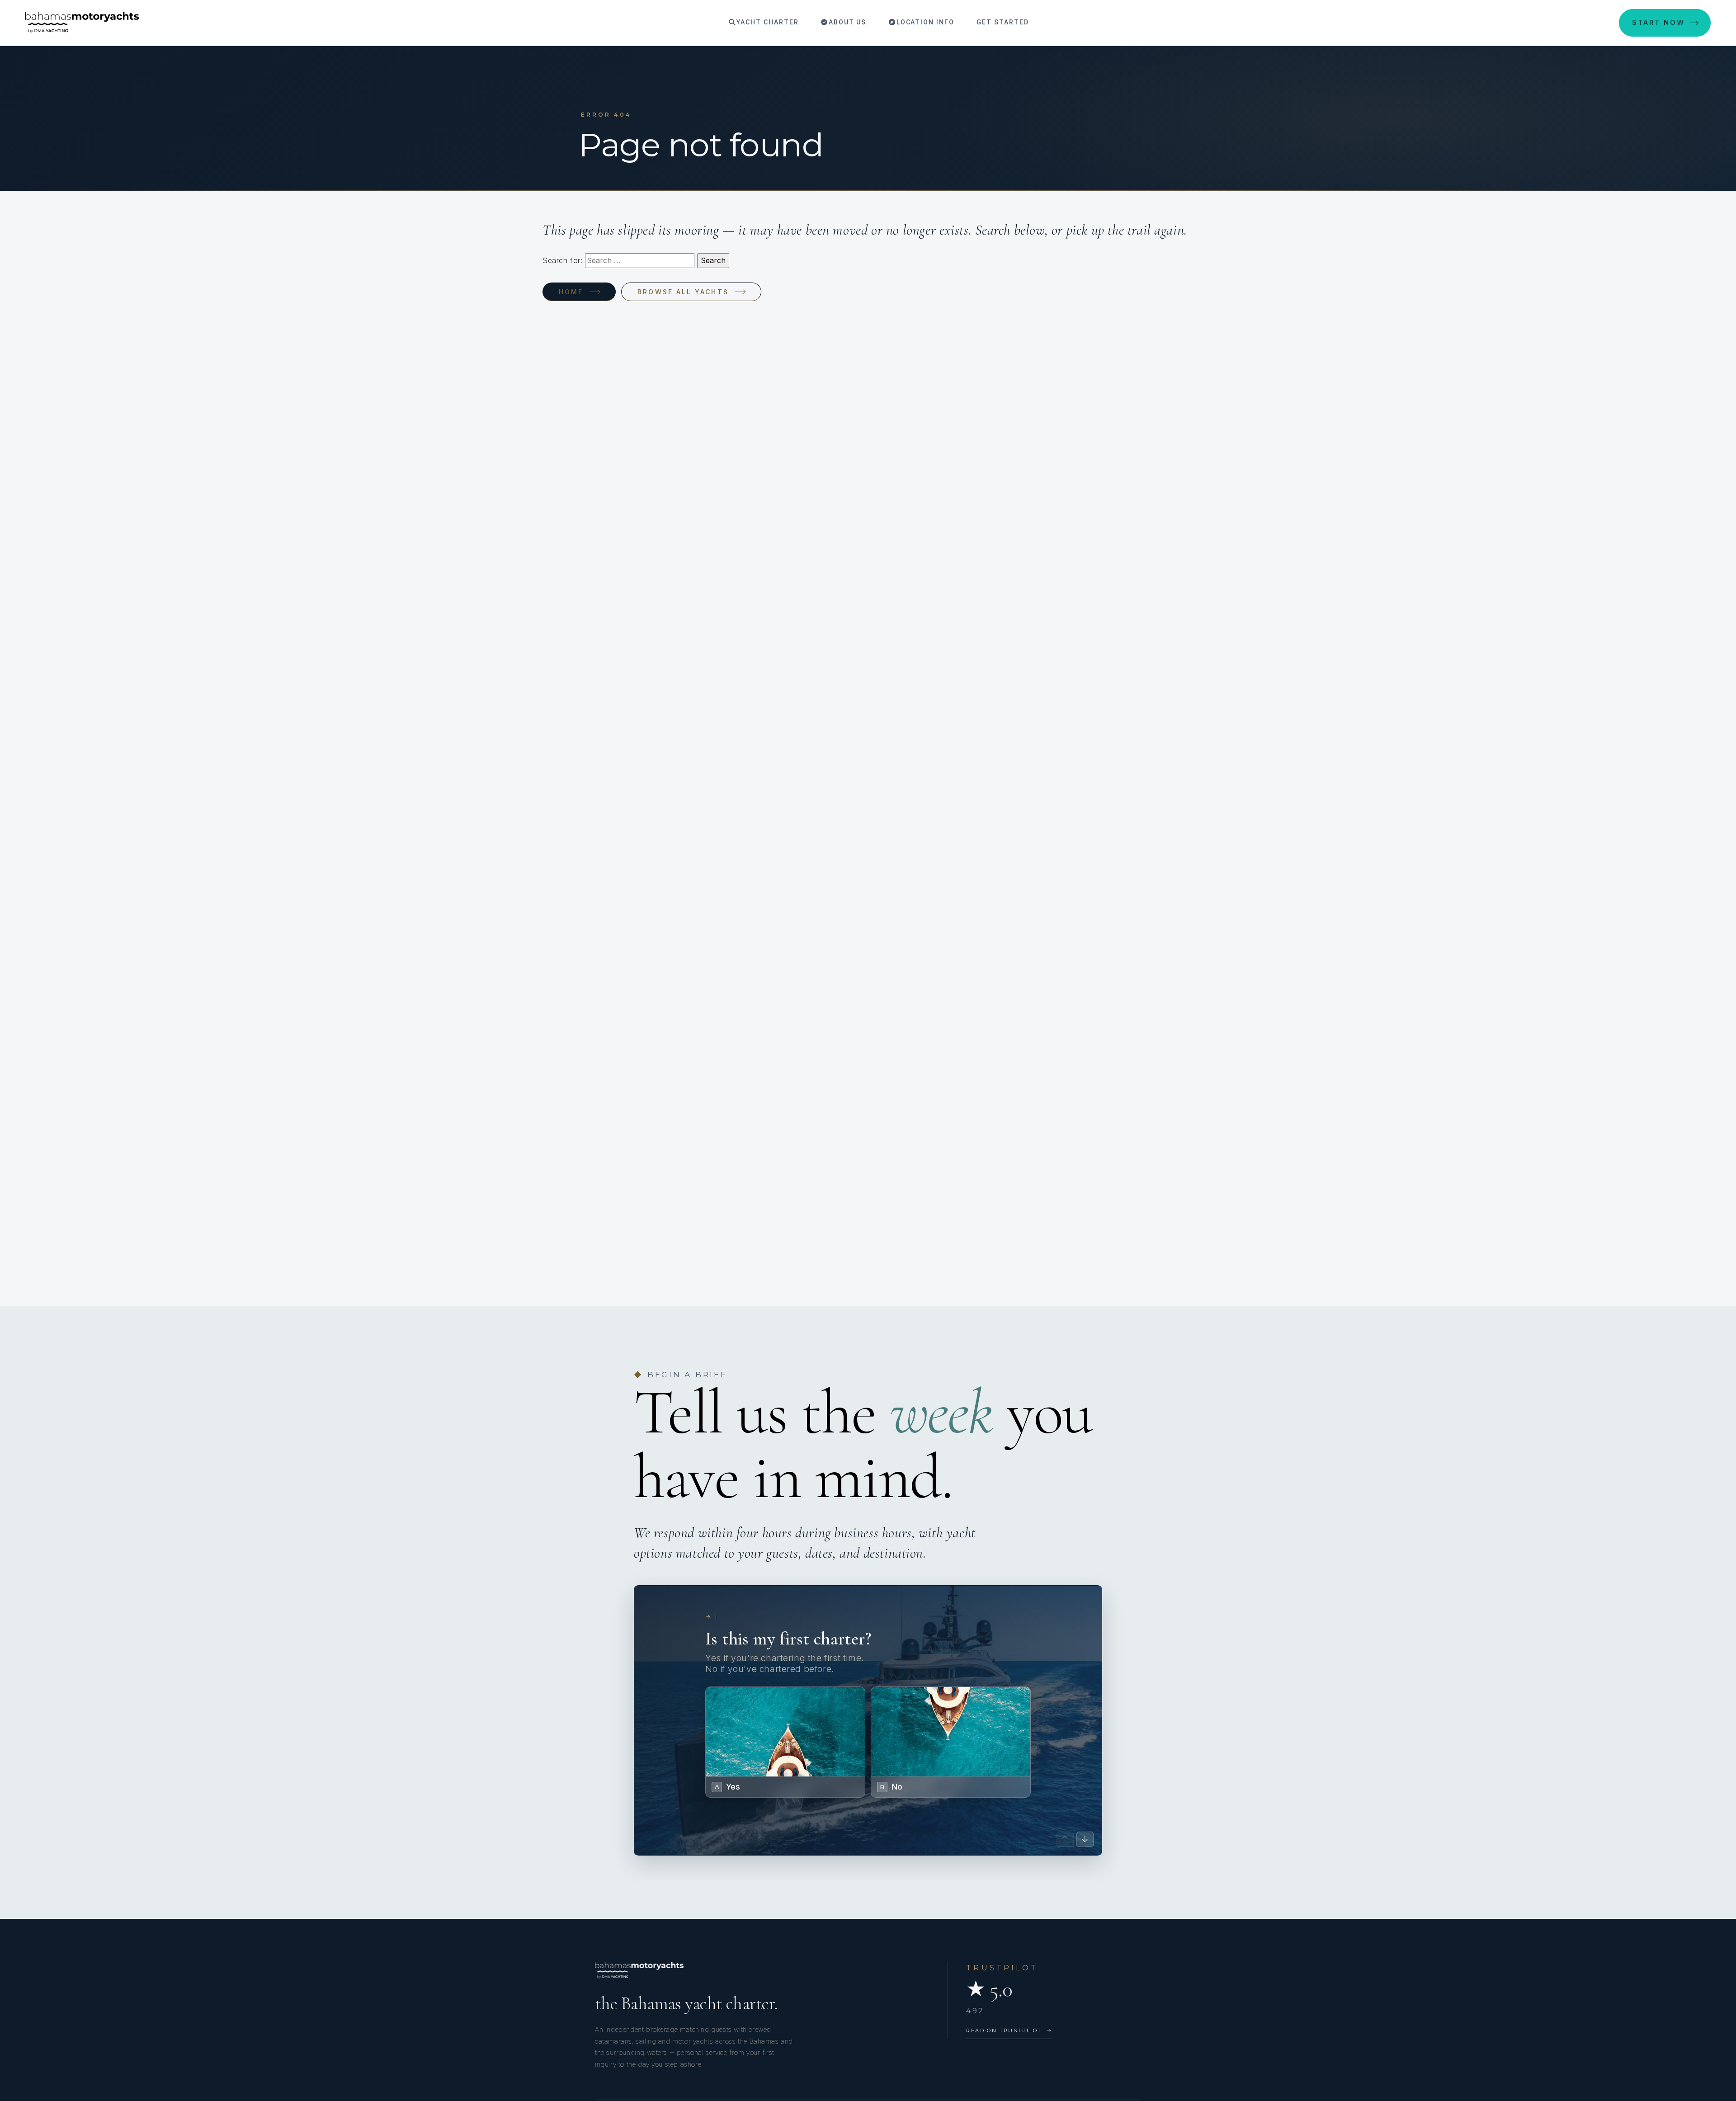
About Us (847, 22)
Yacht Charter (766, 22)
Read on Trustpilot (1009, 2030)
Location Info (924, 22)
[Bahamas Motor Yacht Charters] (82, 23)
